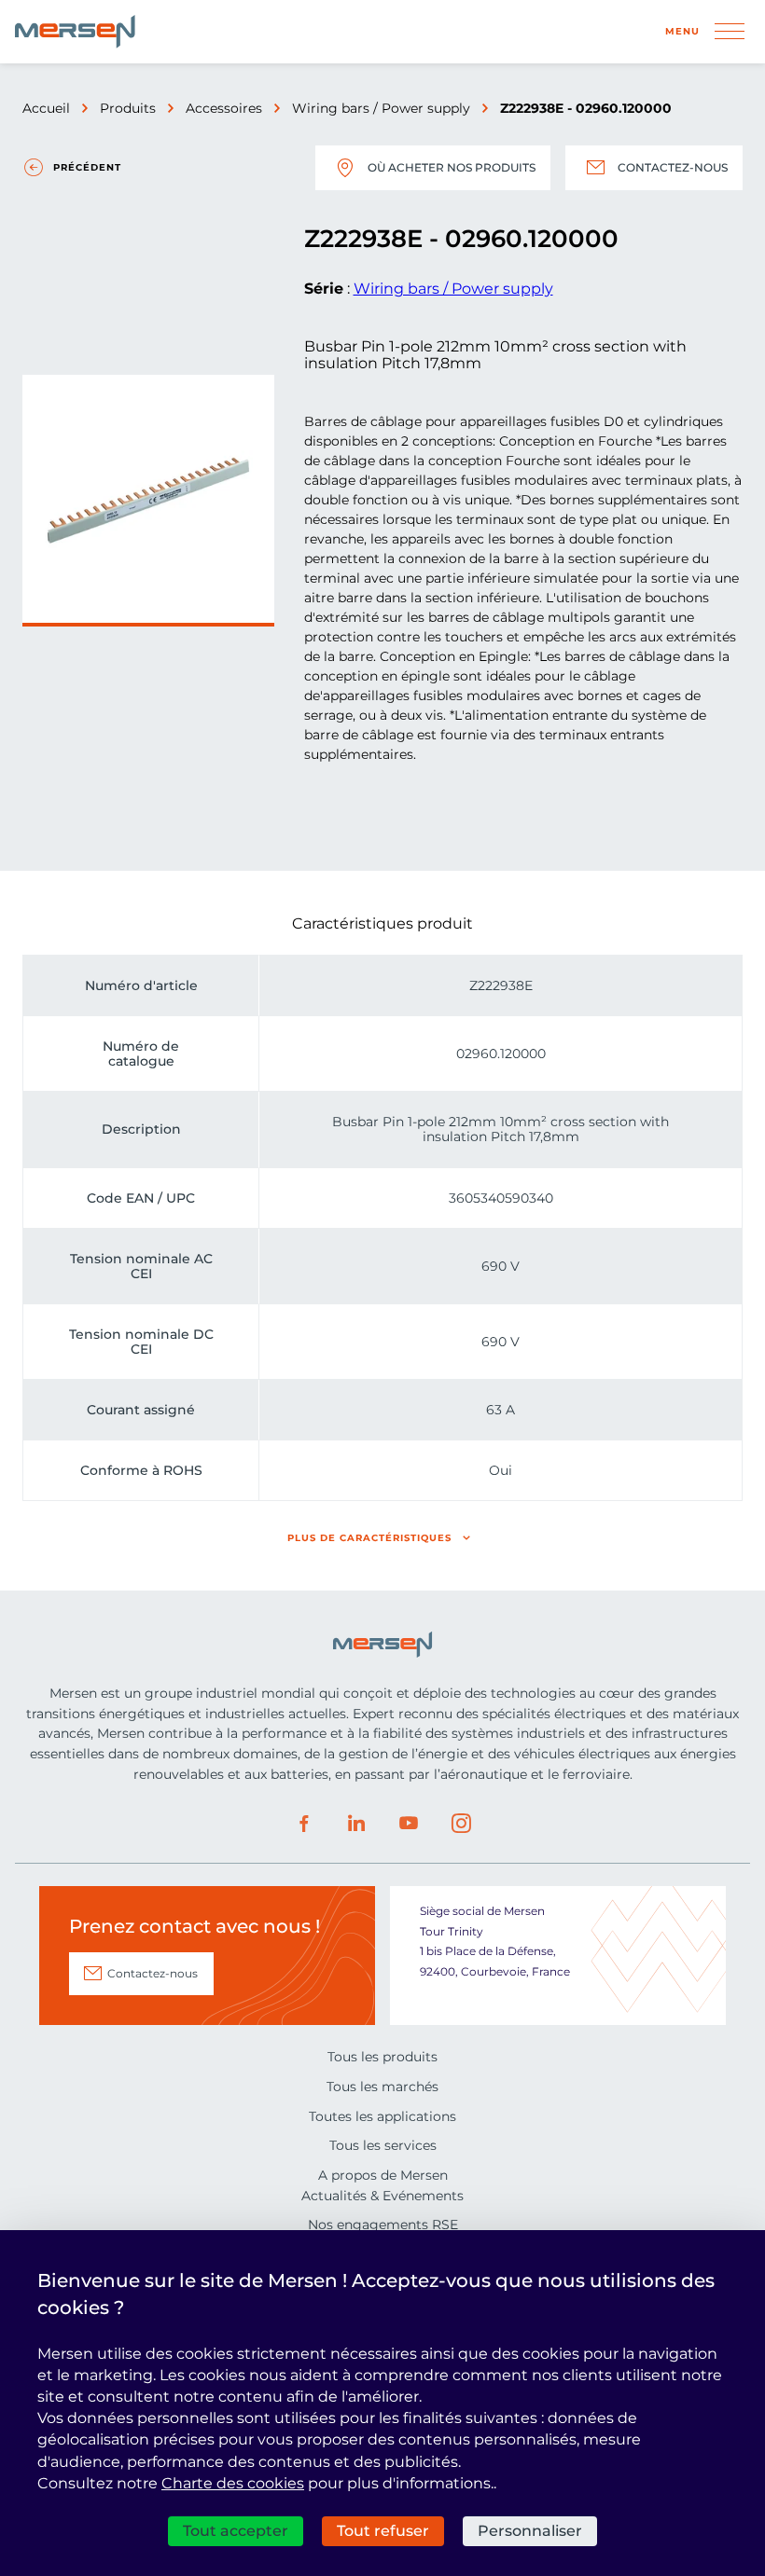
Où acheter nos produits (452, 167)
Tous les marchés (382, 2087)
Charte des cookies (233, 2483)
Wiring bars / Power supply (381, 108)
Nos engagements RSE (383, 2225)
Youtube (409, 1824)
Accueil (46, 108)
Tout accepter (236, 2531)
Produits (128, 108)
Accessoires (224, 108)
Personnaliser (530, 2531)
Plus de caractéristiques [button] (369, 1538)
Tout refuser (383, 2531)
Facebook (304, 1824)
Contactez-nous (673, 167)
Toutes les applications (382, 2116)
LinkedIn (356, 1824)
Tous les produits (382, 2057)
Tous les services (383, 2145)
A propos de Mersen (383, 2175)
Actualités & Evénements (382, 2196)
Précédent (87, 167)
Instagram (461, 1824)
